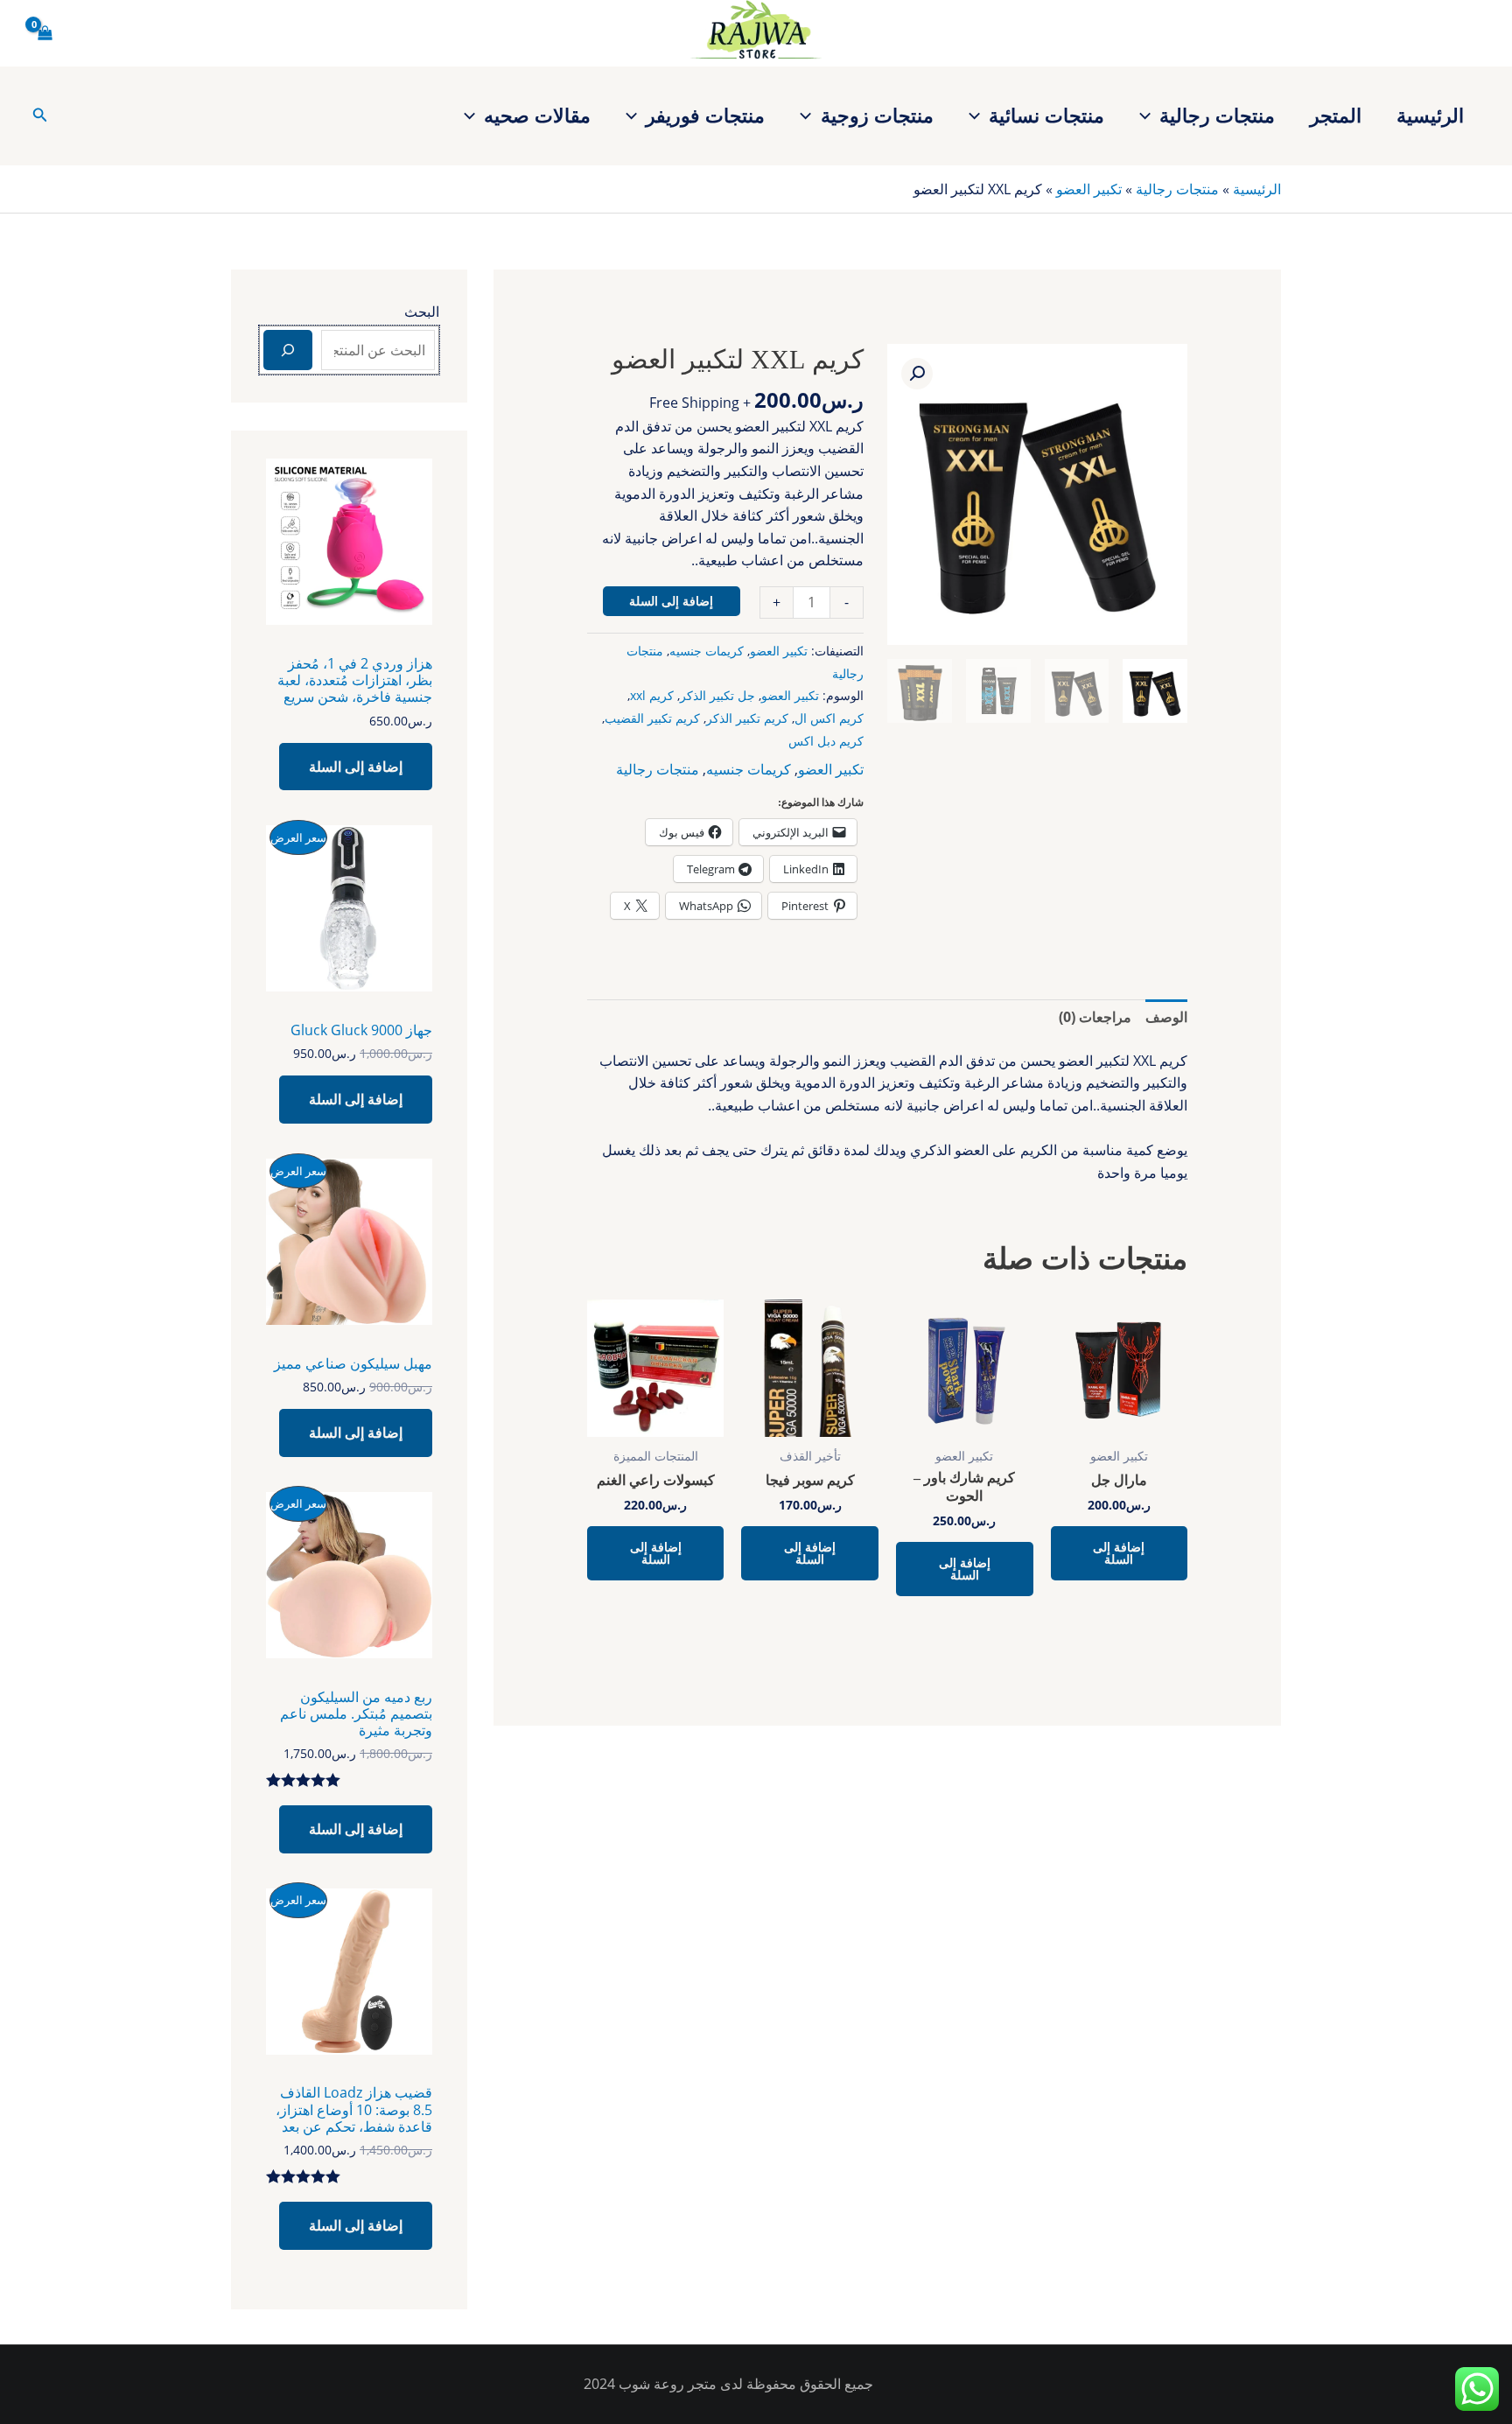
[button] (1149, 115)
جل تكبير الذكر (717, 695)
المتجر (1336, 115)
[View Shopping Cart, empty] (45, 33)
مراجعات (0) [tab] (1095, 1017)
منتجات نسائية (1046, 115)
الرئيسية (1430, 115)
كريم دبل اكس (826, 741)
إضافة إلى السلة (671, 601)
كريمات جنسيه (707, 651)
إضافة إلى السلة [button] (1119, 1553)
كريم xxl (652, 695)
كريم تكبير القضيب (652, 718)
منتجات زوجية (877, 115)
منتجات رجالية (1217, 115)
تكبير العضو (1089, 189)
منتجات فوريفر (705, 115)
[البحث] (288, 350)
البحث (422, 312)
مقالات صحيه (537, 115)
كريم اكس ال (829, 718)
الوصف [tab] (1166, 1017)
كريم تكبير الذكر (747, 718)
